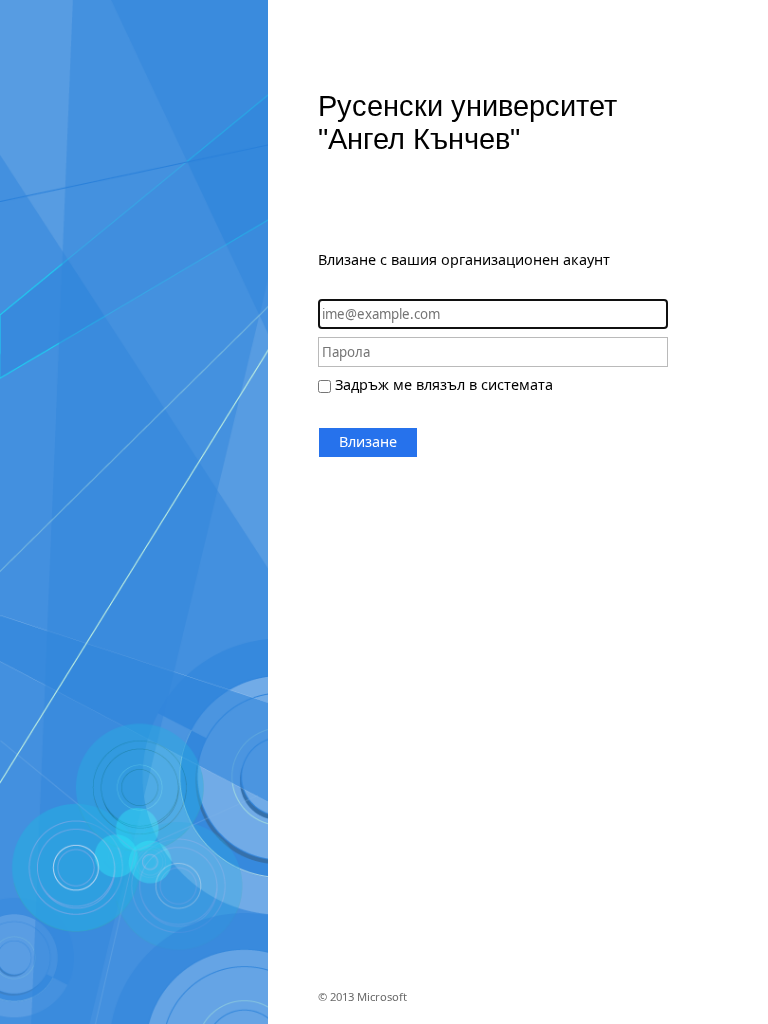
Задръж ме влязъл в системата (444, 384)
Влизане (368, 441)
